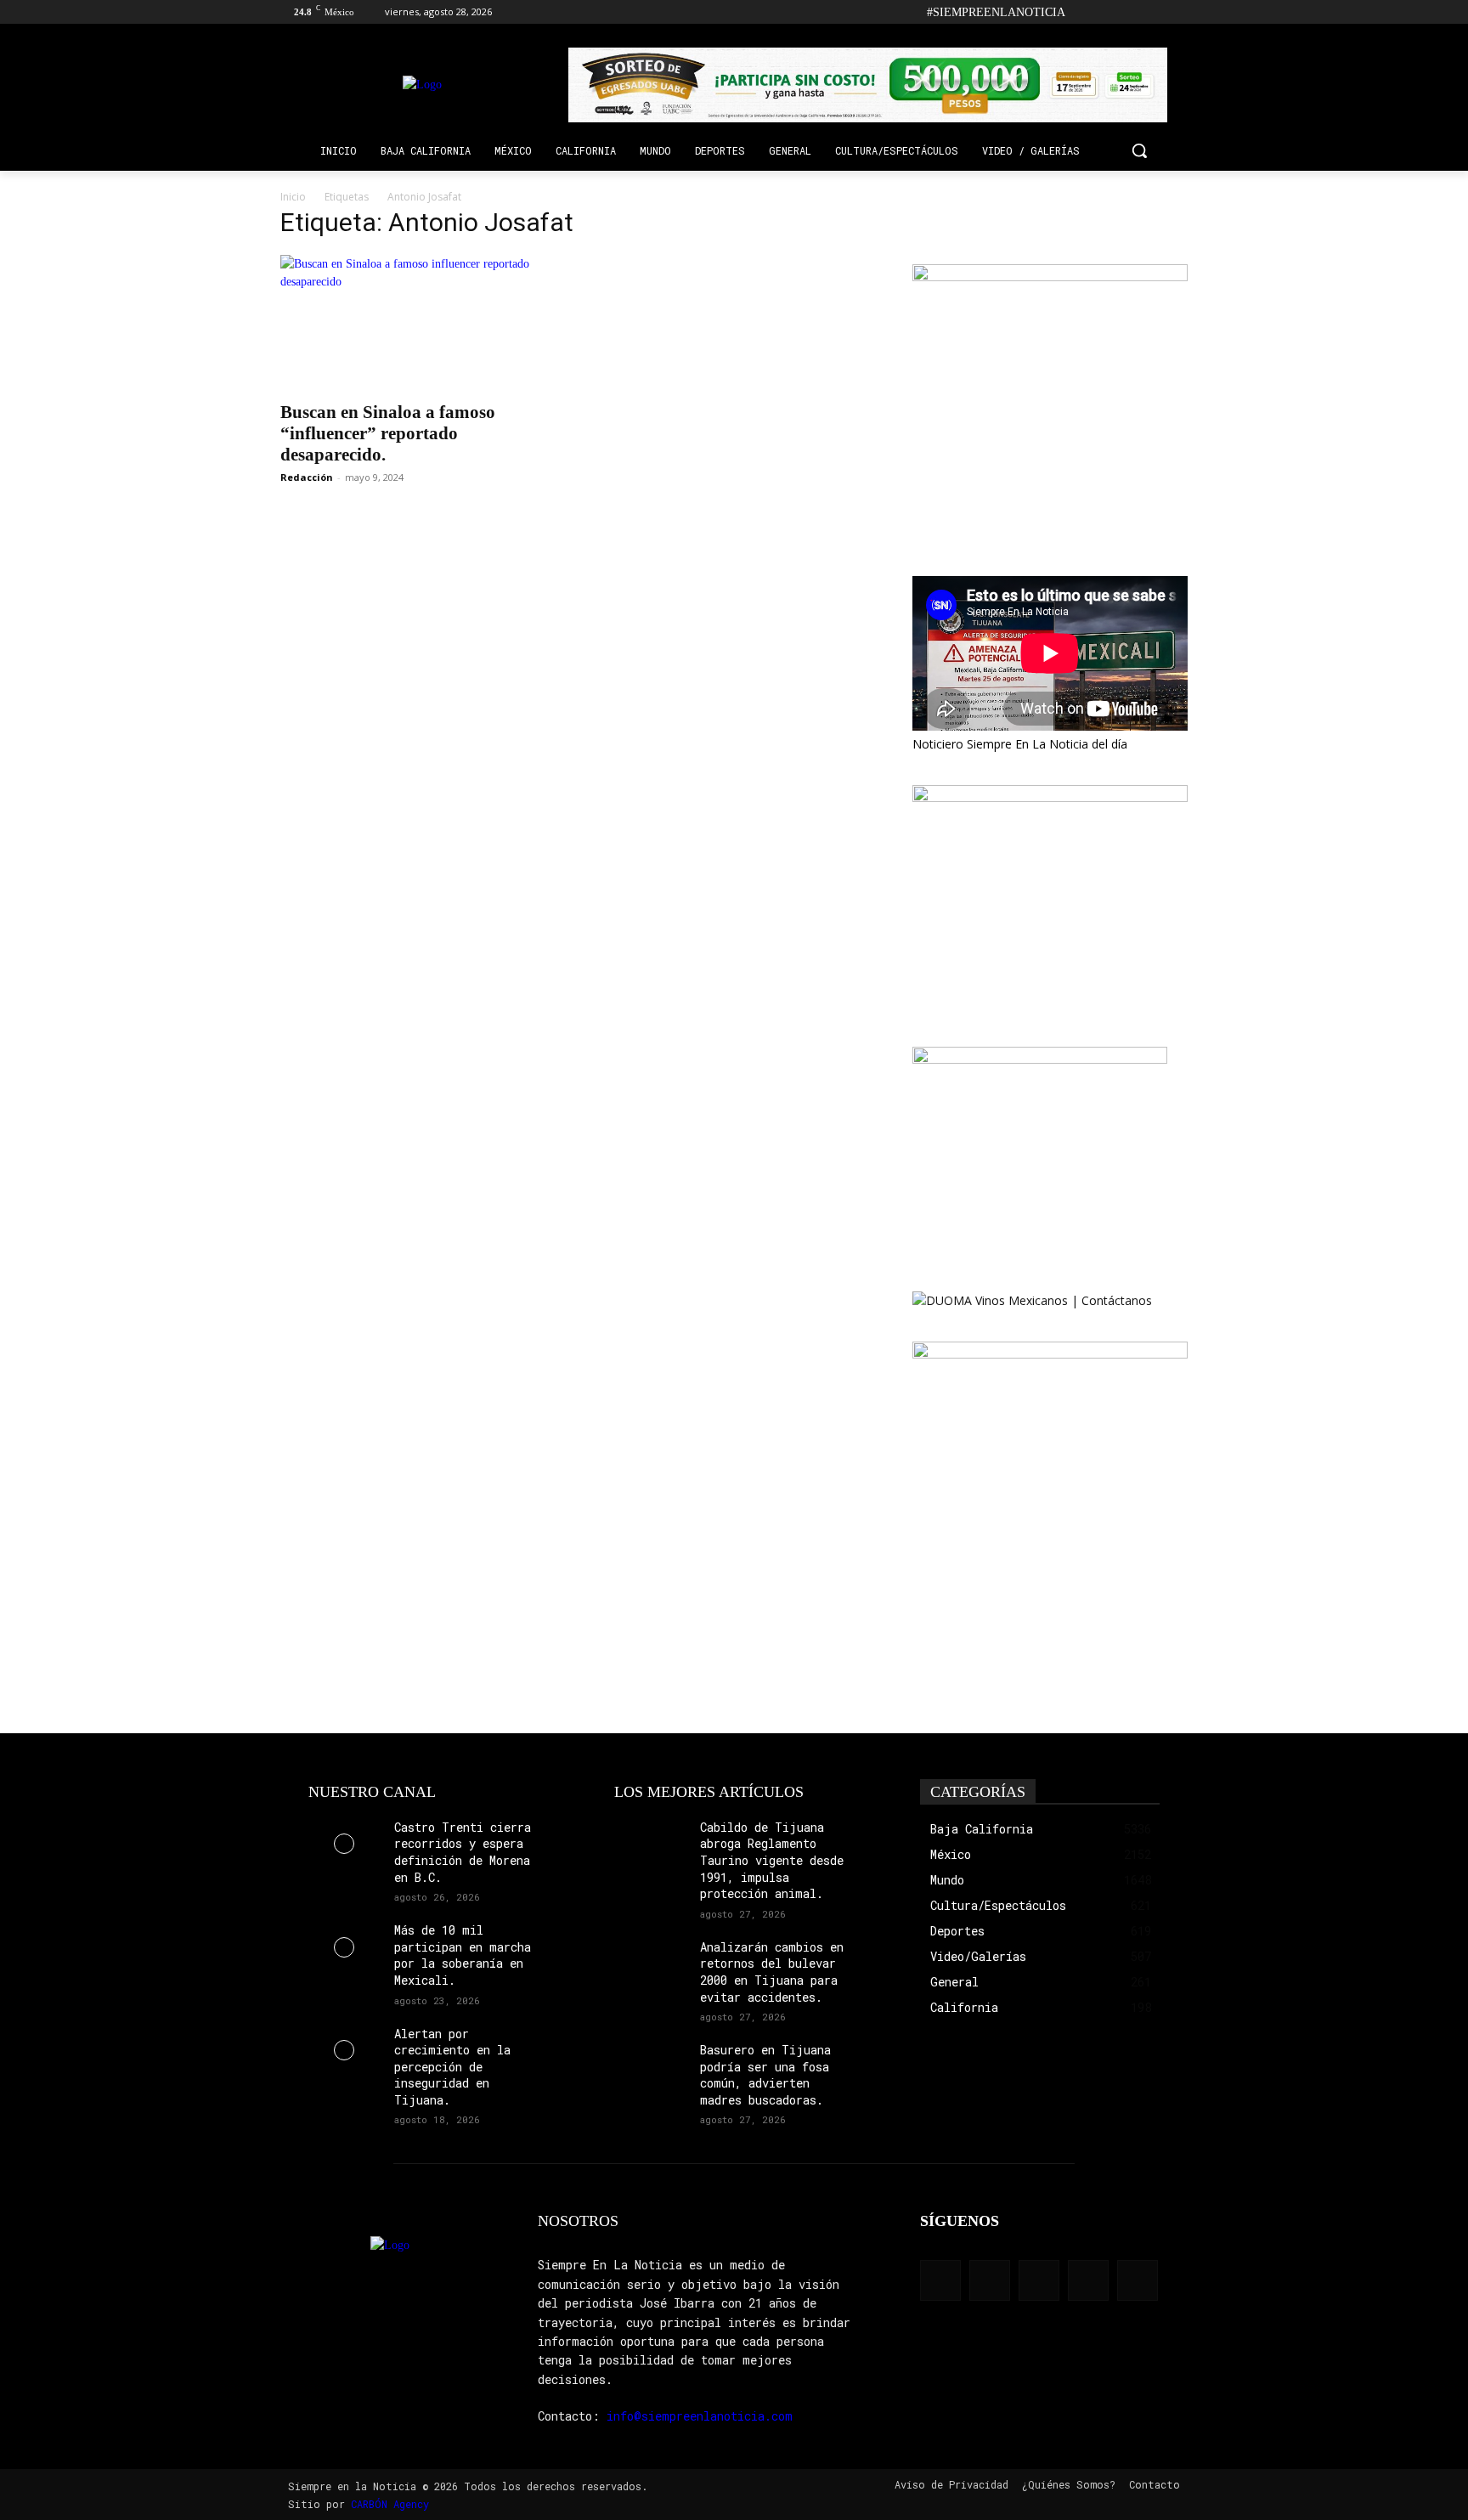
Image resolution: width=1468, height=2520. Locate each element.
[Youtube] (1178, 12)
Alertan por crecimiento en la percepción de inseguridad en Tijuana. (452, 2067)
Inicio (293, 197)
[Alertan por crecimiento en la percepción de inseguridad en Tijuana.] (344, 2051)
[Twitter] (1154, 12)
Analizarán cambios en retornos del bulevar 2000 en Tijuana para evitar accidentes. (772, 1972)
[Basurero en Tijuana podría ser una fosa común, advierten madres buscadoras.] (650, 2067)
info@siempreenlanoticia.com (700, 2416)
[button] (1139, 150)
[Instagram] (1107, 12)
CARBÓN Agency (390, 2504)
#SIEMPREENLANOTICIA (996, 12)
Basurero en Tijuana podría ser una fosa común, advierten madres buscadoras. (765, 2075)
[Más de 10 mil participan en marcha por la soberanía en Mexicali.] (344, 1947)
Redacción (307, 477)
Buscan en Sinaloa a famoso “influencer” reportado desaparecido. (388, 433)
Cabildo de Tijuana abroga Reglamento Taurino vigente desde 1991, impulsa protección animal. (772, 1860)
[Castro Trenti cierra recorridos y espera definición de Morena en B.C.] (344, 1844)
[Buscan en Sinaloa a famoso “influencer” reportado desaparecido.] (418, 323)
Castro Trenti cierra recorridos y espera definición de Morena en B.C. (463, 1852)
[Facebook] (1084, 12)
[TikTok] (1131, 12)
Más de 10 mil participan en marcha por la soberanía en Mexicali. (463, 1955)
